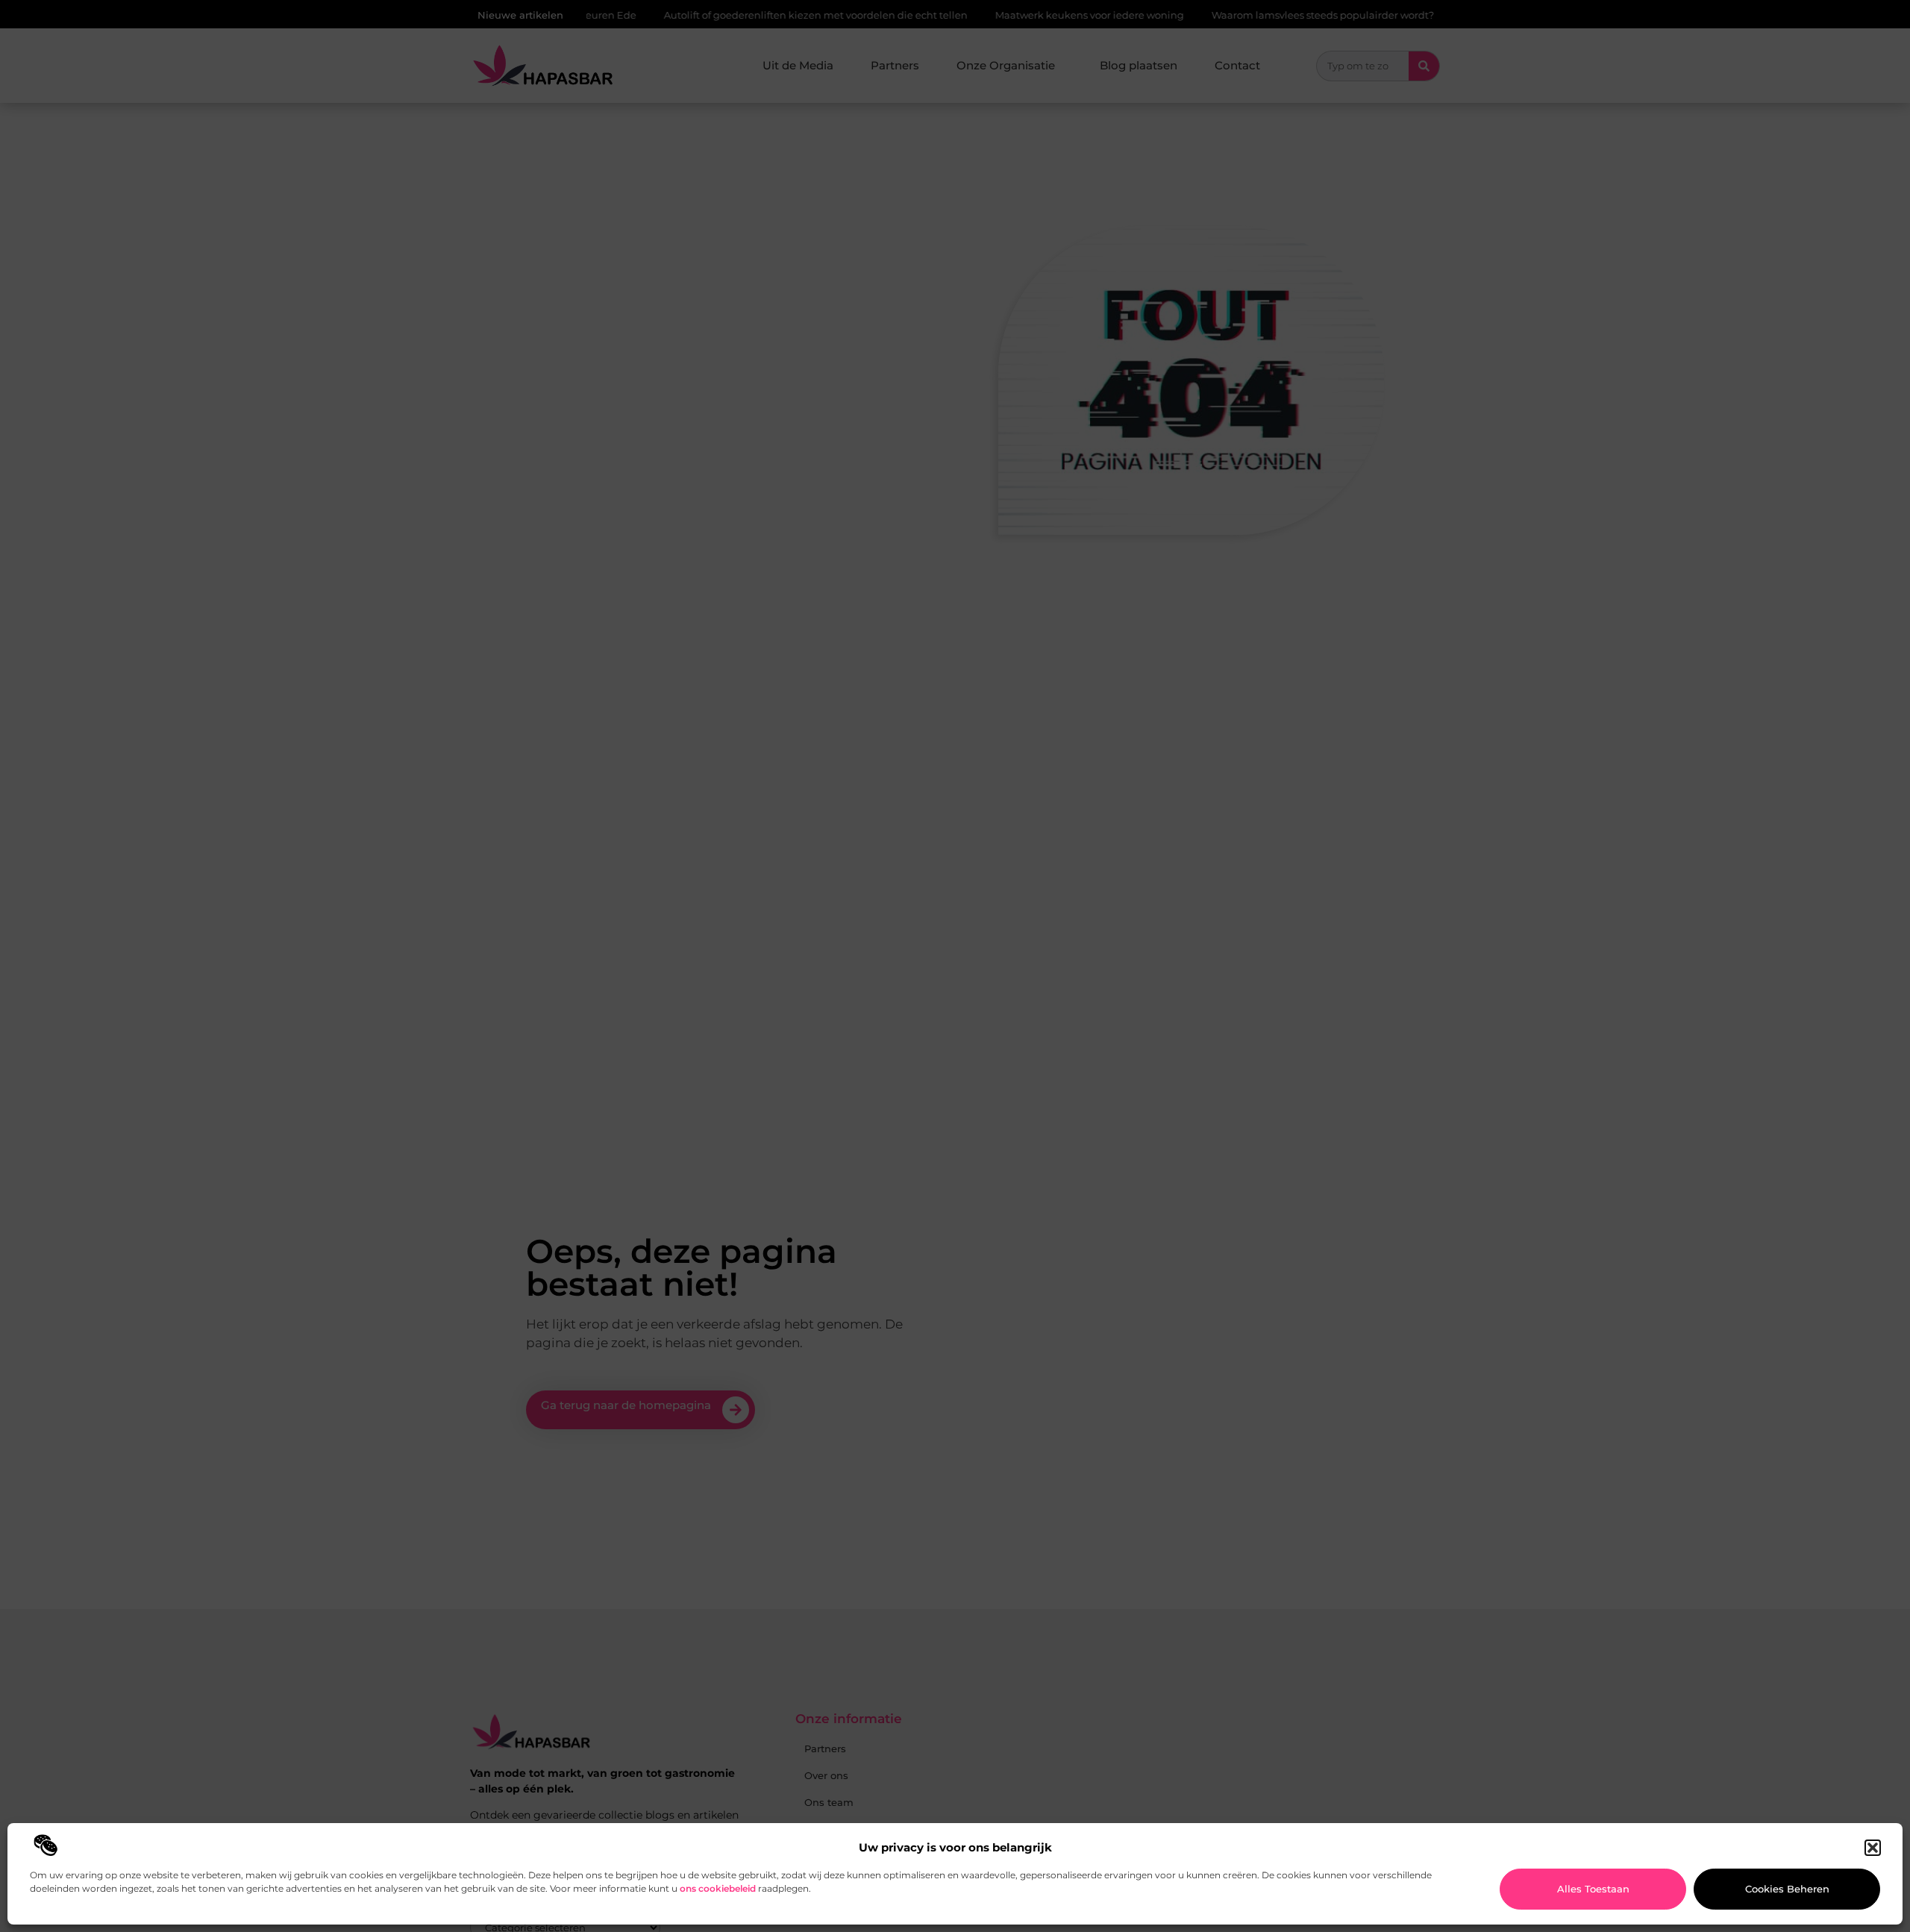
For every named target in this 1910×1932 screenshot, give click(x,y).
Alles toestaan (1593, 1889)
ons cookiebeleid (718, 1888)
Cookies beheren (1787, 1889)
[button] (1873, 1848)
